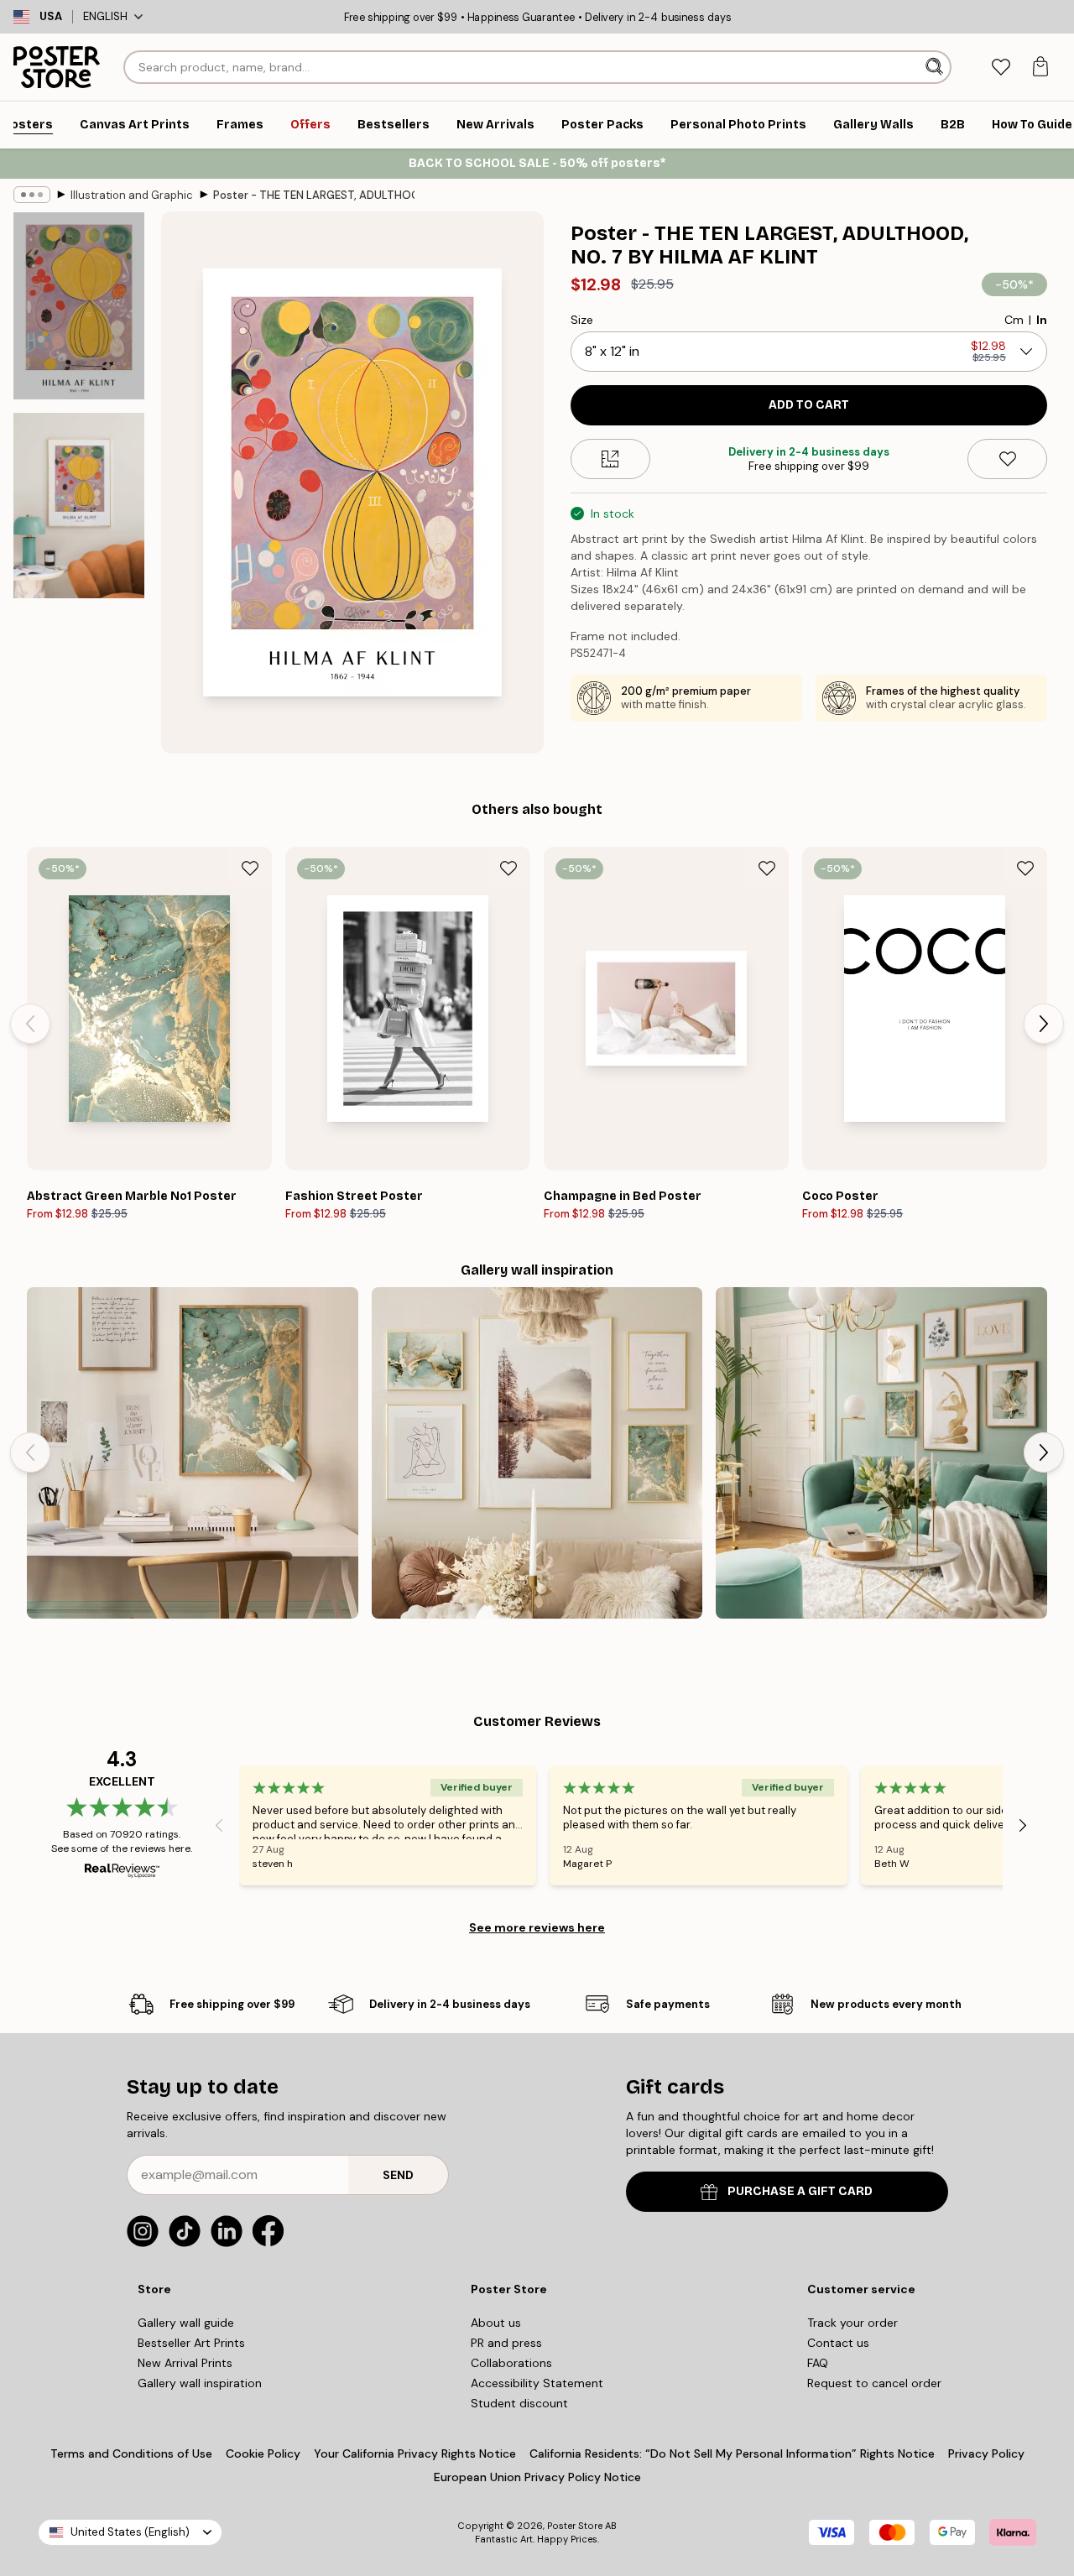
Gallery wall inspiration (200, 2383)
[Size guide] (610, 459)
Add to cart (809, 405)
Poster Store (575, 2526)
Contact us (838, 2343)
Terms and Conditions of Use (131, 2453)
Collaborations (511, 2363)
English (105, 16)
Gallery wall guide (186, 2323)
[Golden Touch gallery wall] (537, 1453)
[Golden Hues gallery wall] (193, 1453)
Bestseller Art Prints (191, 2343)
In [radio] (1042, 320)
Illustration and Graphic (132, 195)
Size (582, 320)
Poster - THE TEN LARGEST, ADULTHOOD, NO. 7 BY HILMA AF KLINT (314, 195)
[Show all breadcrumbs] (32, 195)
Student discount (519, 2403)
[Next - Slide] (1044, 1024)
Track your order (852, 2323)
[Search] (936, 67)
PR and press (506, 2343)
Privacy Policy (986, 2453)
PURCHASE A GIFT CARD (800, 2191)
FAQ (818, 2363)
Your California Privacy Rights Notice (415, 2453)
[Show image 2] (79, 506)
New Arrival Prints (185, 2363)
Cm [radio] (1014, 320)
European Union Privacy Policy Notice (537, 2477)
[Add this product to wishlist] (1007, 459)
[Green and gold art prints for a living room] (881, 1453)
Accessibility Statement (537, 2383)
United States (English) (130, 2532)
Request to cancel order (874, 2383)
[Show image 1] (79, 306)
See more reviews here (537, 1927)
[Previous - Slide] (30, 1024)
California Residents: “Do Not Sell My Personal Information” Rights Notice (732, 2453)
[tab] (1001, 68)
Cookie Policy (263, 2453)
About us (496, 2323)
